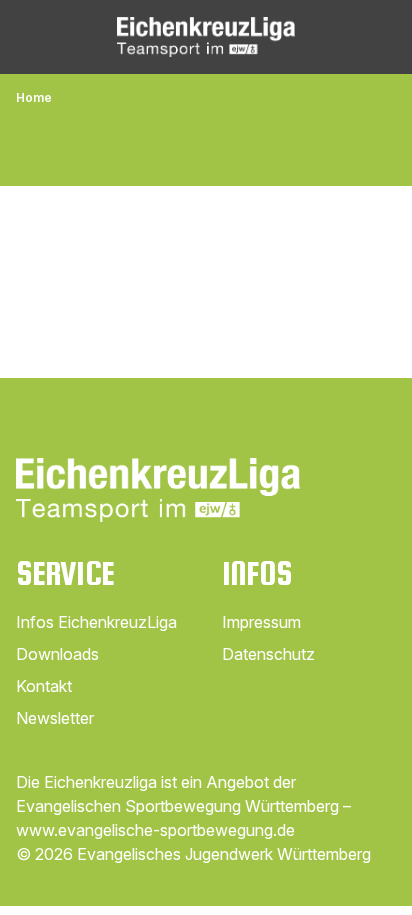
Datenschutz (268, 654)
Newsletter (55, 718)
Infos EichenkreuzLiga (96, 622)
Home (34, 97)
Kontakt (44, 686)
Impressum (261, 622)
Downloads (57, 654)
